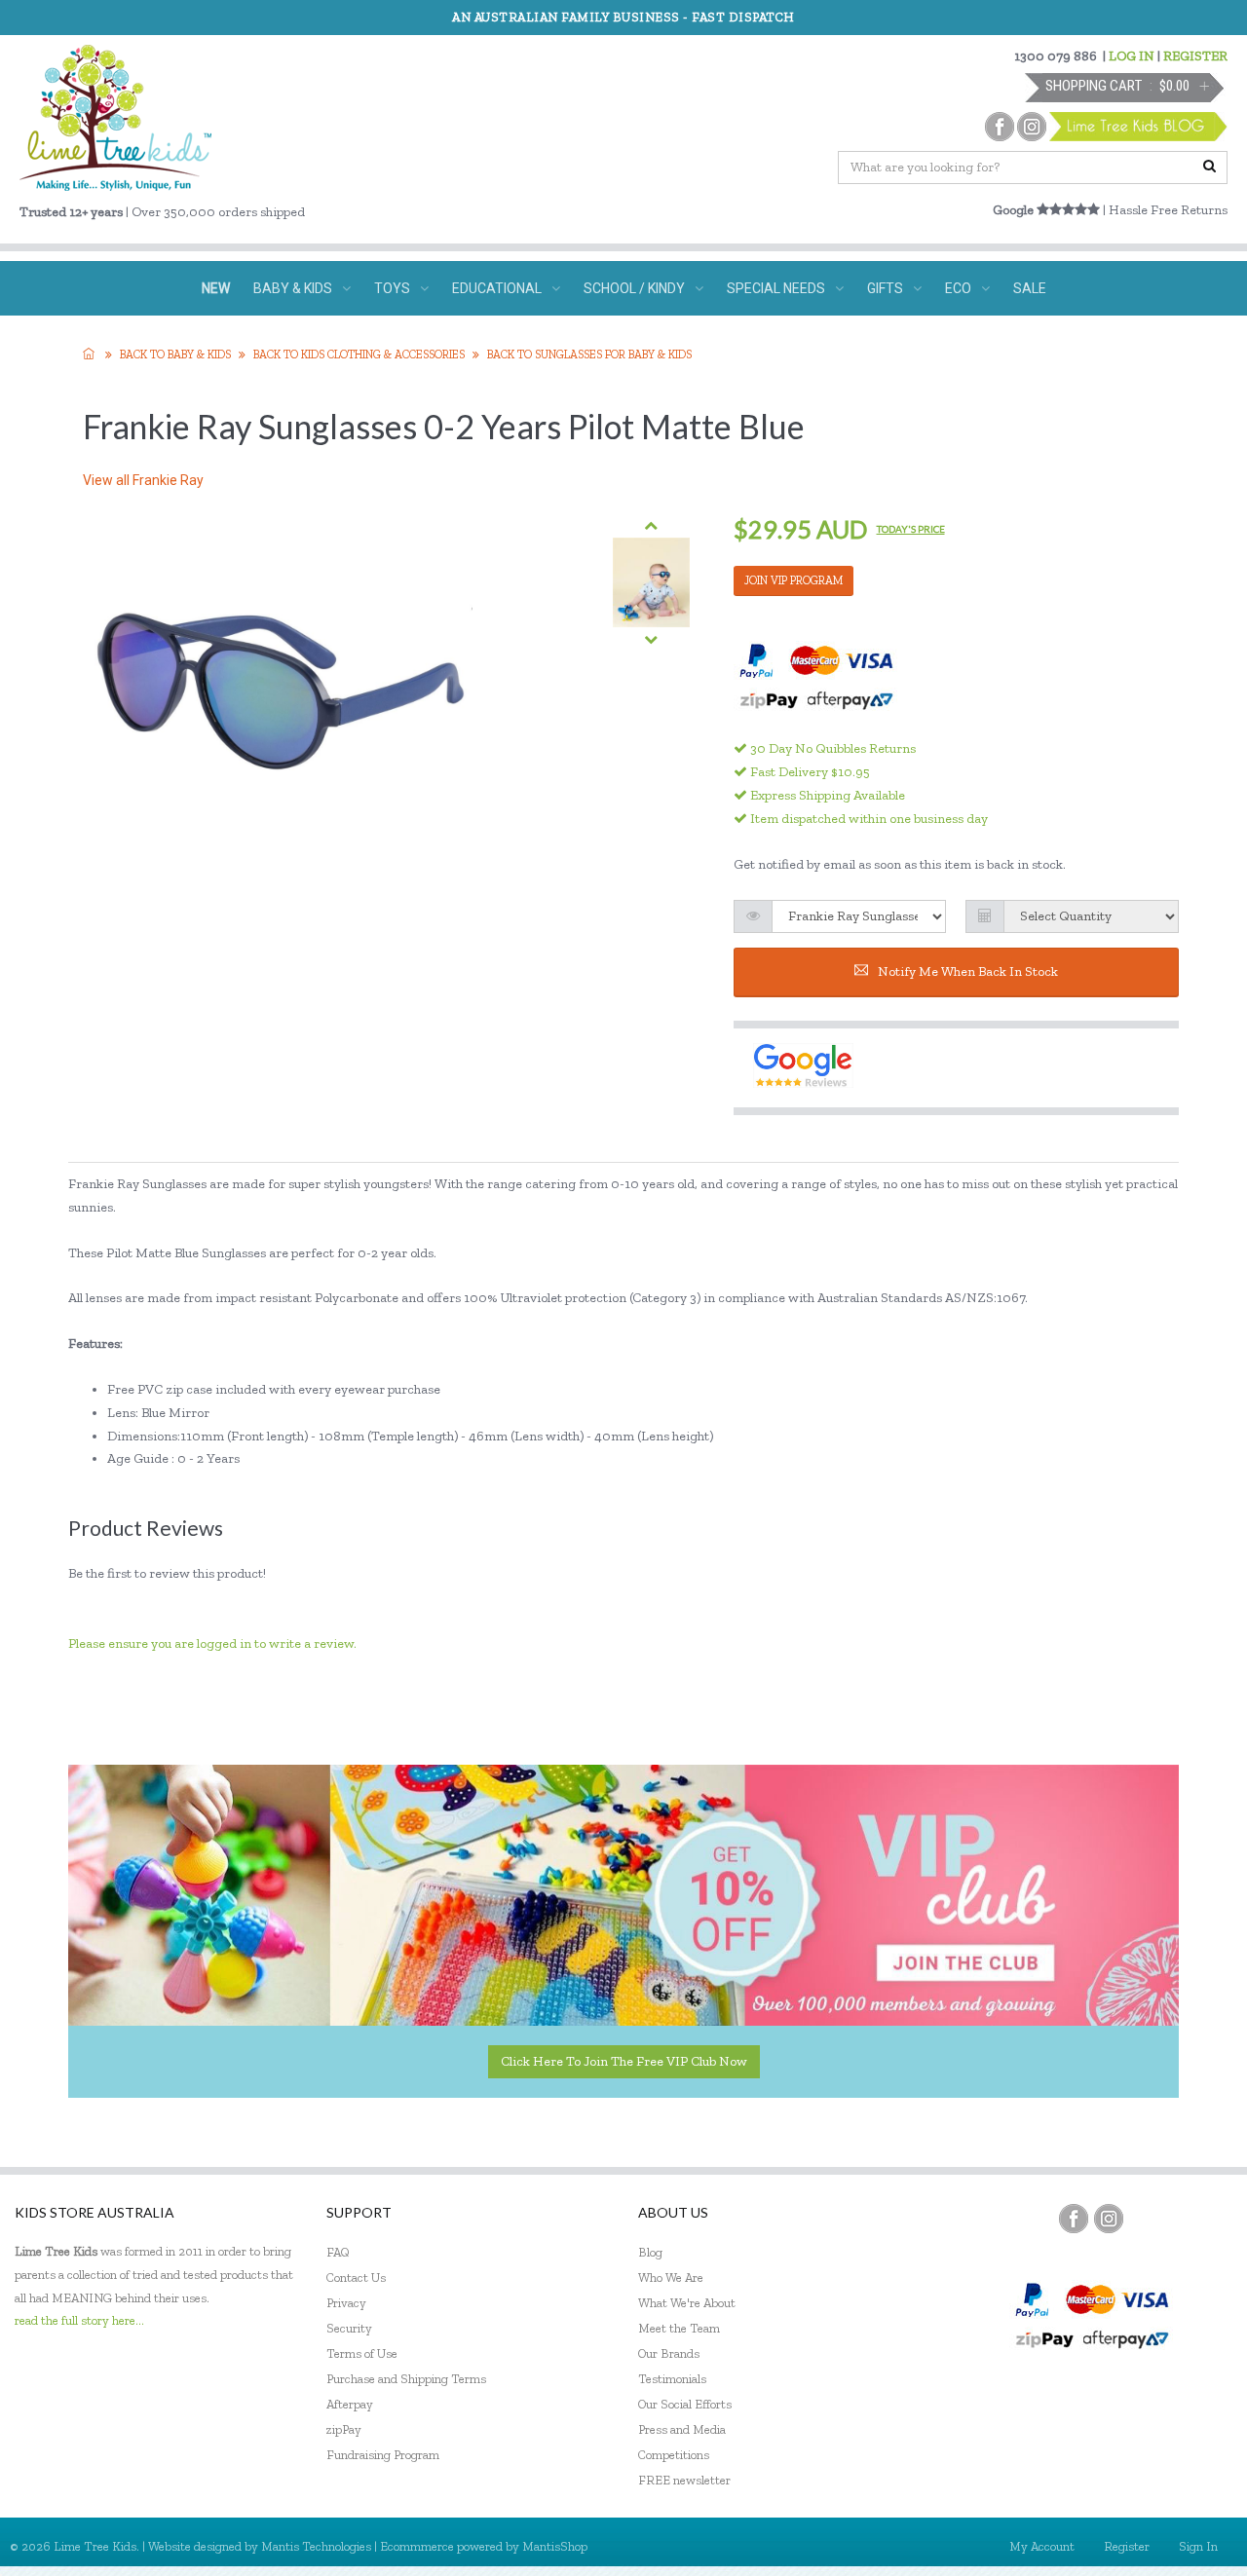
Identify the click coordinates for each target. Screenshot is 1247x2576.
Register (1127, 2546)
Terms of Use (362, 2353)
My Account (1042, 2546)
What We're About (687, 2303)
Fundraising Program (383, 2455)
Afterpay (350, 2404)
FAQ (338, 2252)
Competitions (674, 2455)
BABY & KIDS (293, 288)
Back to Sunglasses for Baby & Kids (589, 355)
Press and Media (682, 2429)
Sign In (1198, 2546)
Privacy (346, 2303)
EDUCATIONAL (497, 288)
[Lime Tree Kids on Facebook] (1074, 2219)
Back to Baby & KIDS (175, 355)
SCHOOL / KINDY (634, 288)
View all (143, 480)
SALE (1030, 288)
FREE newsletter (684, 2480)
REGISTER (1195, 56)
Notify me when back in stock (968, 971)
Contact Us (356, 2277)
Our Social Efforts (685, 2404)
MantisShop (555, 2546)
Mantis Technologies (316, 2546)
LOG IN (1132, 56)
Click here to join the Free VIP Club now (624, 2061)
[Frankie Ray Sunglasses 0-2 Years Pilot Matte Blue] (651, 583)
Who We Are (671, 2277)
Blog (650, 2252)
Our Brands (669, 2353)
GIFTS (885, 288)
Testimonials (672, 2379)
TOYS (392, 288)
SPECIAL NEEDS (776, 288)
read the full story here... (79, 2320)
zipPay (344, 2429)
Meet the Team (679, 2328)
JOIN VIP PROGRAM (794, 580)
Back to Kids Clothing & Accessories (359, 355)
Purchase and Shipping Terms (406, 2379)
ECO (958, 288)
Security (349, 2328)
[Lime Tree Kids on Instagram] (1109, 2219)
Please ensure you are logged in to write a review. (212, 1643)
